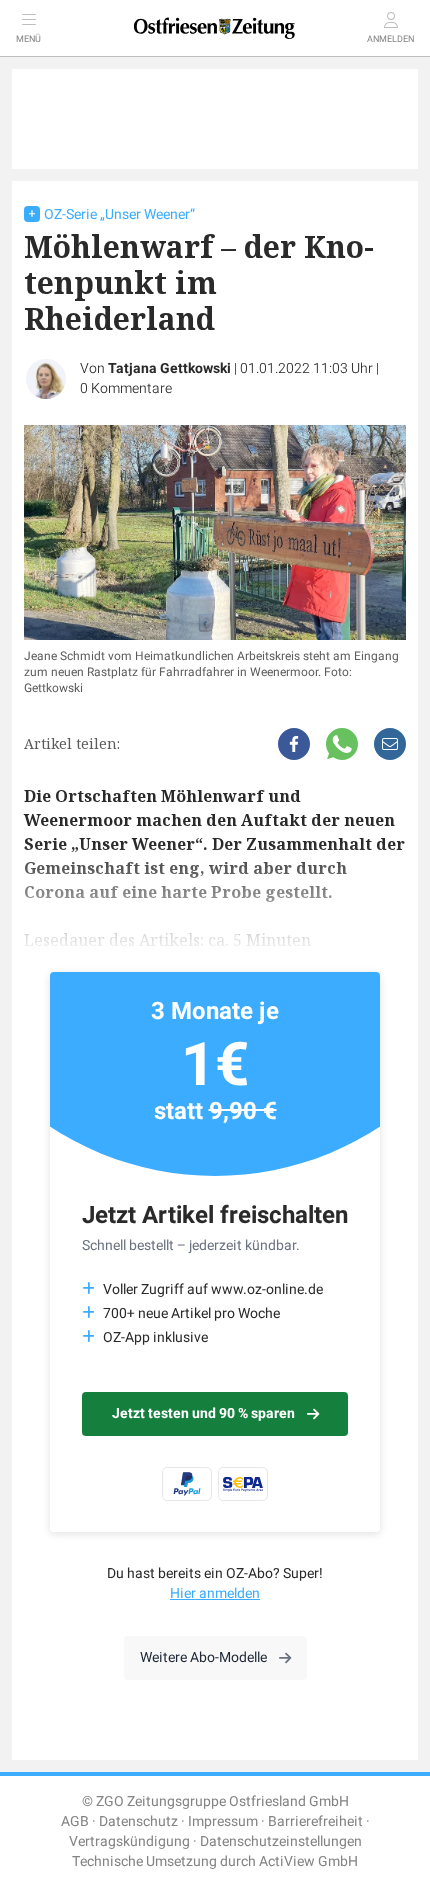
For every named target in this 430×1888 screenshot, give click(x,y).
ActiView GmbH (308, 1861)
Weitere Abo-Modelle (203, 1657)
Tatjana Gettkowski (169, 368)
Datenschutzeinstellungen (281, 1841)
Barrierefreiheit (315, 1821)
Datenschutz (138, 1821)
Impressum (223, 1821)
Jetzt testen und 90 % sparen (203, 1413)
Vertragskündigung (129, 1841)
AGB (75, 1821)
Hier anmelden (215, 1593)
